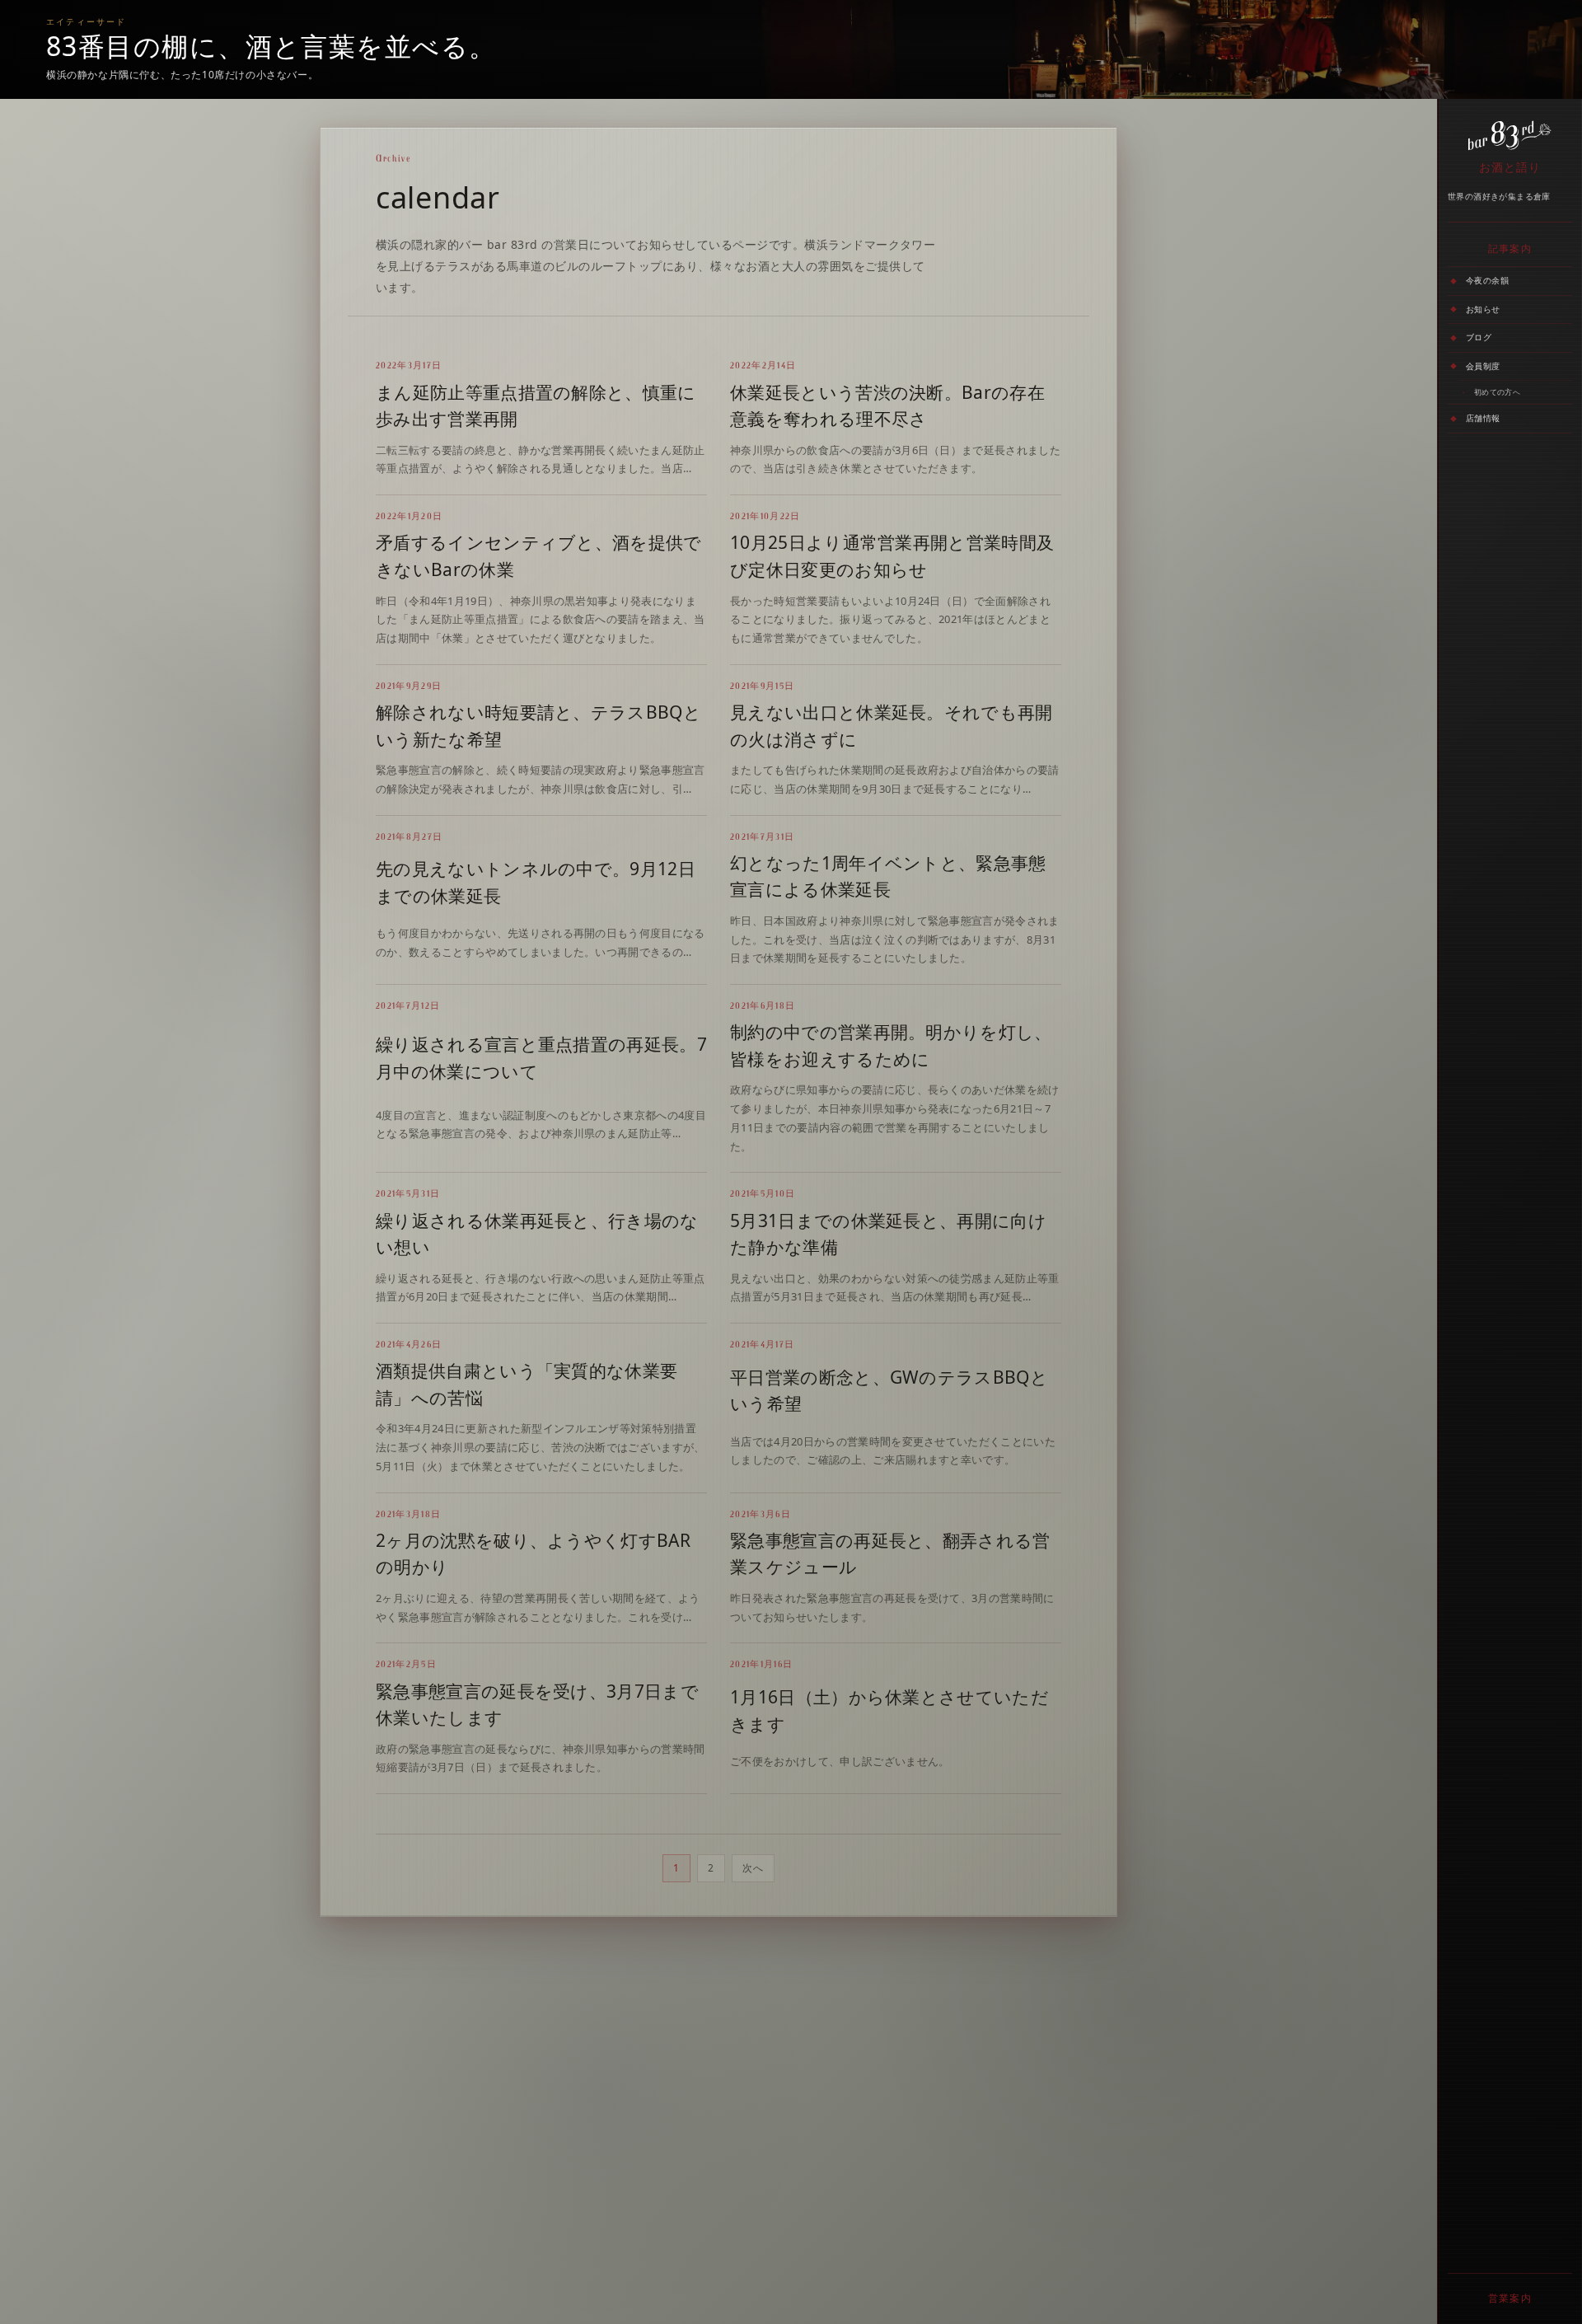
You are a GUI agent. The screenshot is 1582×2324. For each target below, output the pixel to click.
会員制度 (1483, 365)
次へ (753, 1868)
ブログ (1479, 337)
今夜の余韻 (1487, 280)
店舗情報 (1483, 418)
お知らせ (1483, 308)
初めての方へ (1497, 392)
